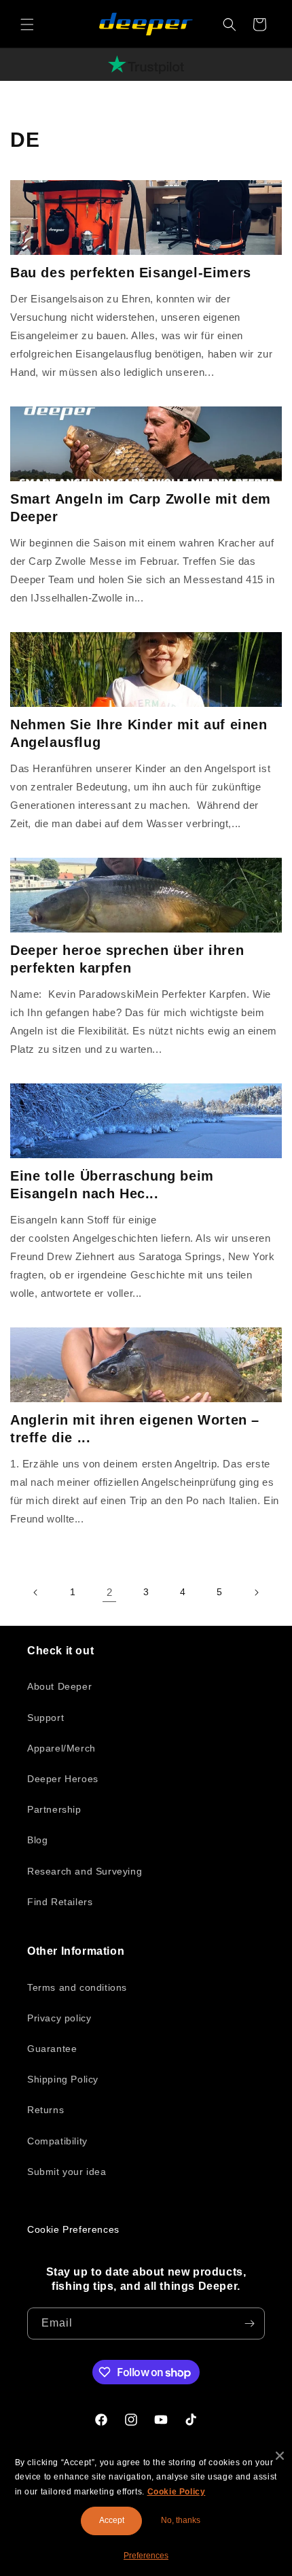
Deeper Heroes (63, 1779)
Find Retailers (60, 1902)
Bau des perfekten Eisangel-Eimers (131, 273)
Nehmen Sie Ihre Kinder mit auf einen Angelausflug (139, 733)
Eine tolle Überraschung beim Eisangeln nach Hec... (112, 1185)
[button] (27, 24)
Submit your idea (67, 2172)
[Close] (280, 2456)
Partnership (54, 1809)
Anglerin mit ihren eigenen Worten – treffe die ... (135, 1429)
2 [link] (110, 1592)
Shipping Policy (63, 2079)
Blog (37, 1840)
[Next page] (256, 1592)
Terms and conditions (77, 1987)
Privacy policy (59, 2018)
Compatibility (57, 2141)
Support (45, 1718)
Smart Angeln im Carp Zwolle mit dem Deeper (141, 508)
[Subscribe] (249, 2323)
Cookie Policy (177, 2492)
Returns (45, 2110)
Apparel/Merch (61, 1748)
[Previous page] (36, 1592)
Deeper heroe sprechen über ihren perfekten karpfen (127, 959)
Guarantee (52, 2049)
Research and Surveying (85, 1871)
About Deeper (59, 1686)
